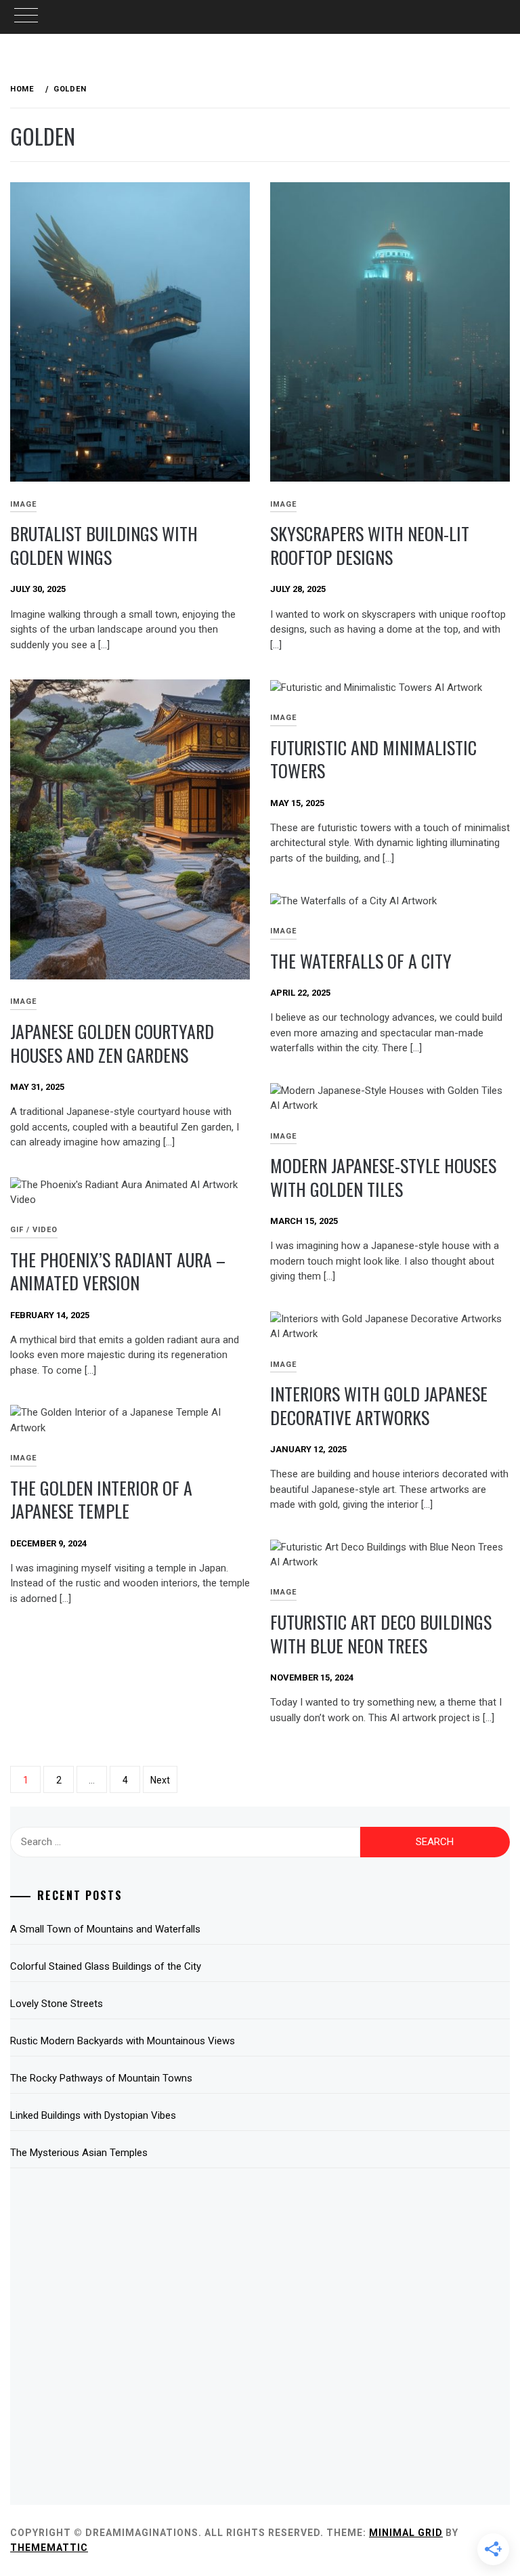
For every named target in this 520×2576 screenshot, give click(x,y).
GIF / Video (34, 1230)
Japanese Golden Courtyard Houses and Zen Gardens (112, 1043)
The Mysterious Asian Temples (79, 2153)
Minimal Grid (406, 2533)
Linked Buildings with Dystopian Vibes (93, 2115)
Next (160, 1780)
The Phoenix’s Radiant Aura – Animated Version (118, 1271)
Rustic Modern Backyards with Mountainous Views (123, 2041)
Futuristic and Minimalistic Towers (373, 759)
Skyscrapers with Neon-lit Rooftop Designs (370, 545)
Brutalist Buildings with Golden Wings (104, 545)
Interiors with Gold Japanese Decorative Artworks (379, 1406)
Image (283, 504)
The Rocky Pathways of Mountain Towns (101, 2078)
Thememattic (49, 2548)
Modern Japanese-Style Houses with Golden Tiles (383, 1177)
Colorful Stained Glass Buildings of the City (106, 1966)
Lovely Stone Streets (57, 2004)
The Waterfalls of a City (361, 961)
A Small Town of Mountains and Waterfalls (105, 1929)
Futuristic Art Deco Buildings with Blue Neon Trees (381, 1634)
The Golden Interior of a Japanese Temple (101, 1500)
